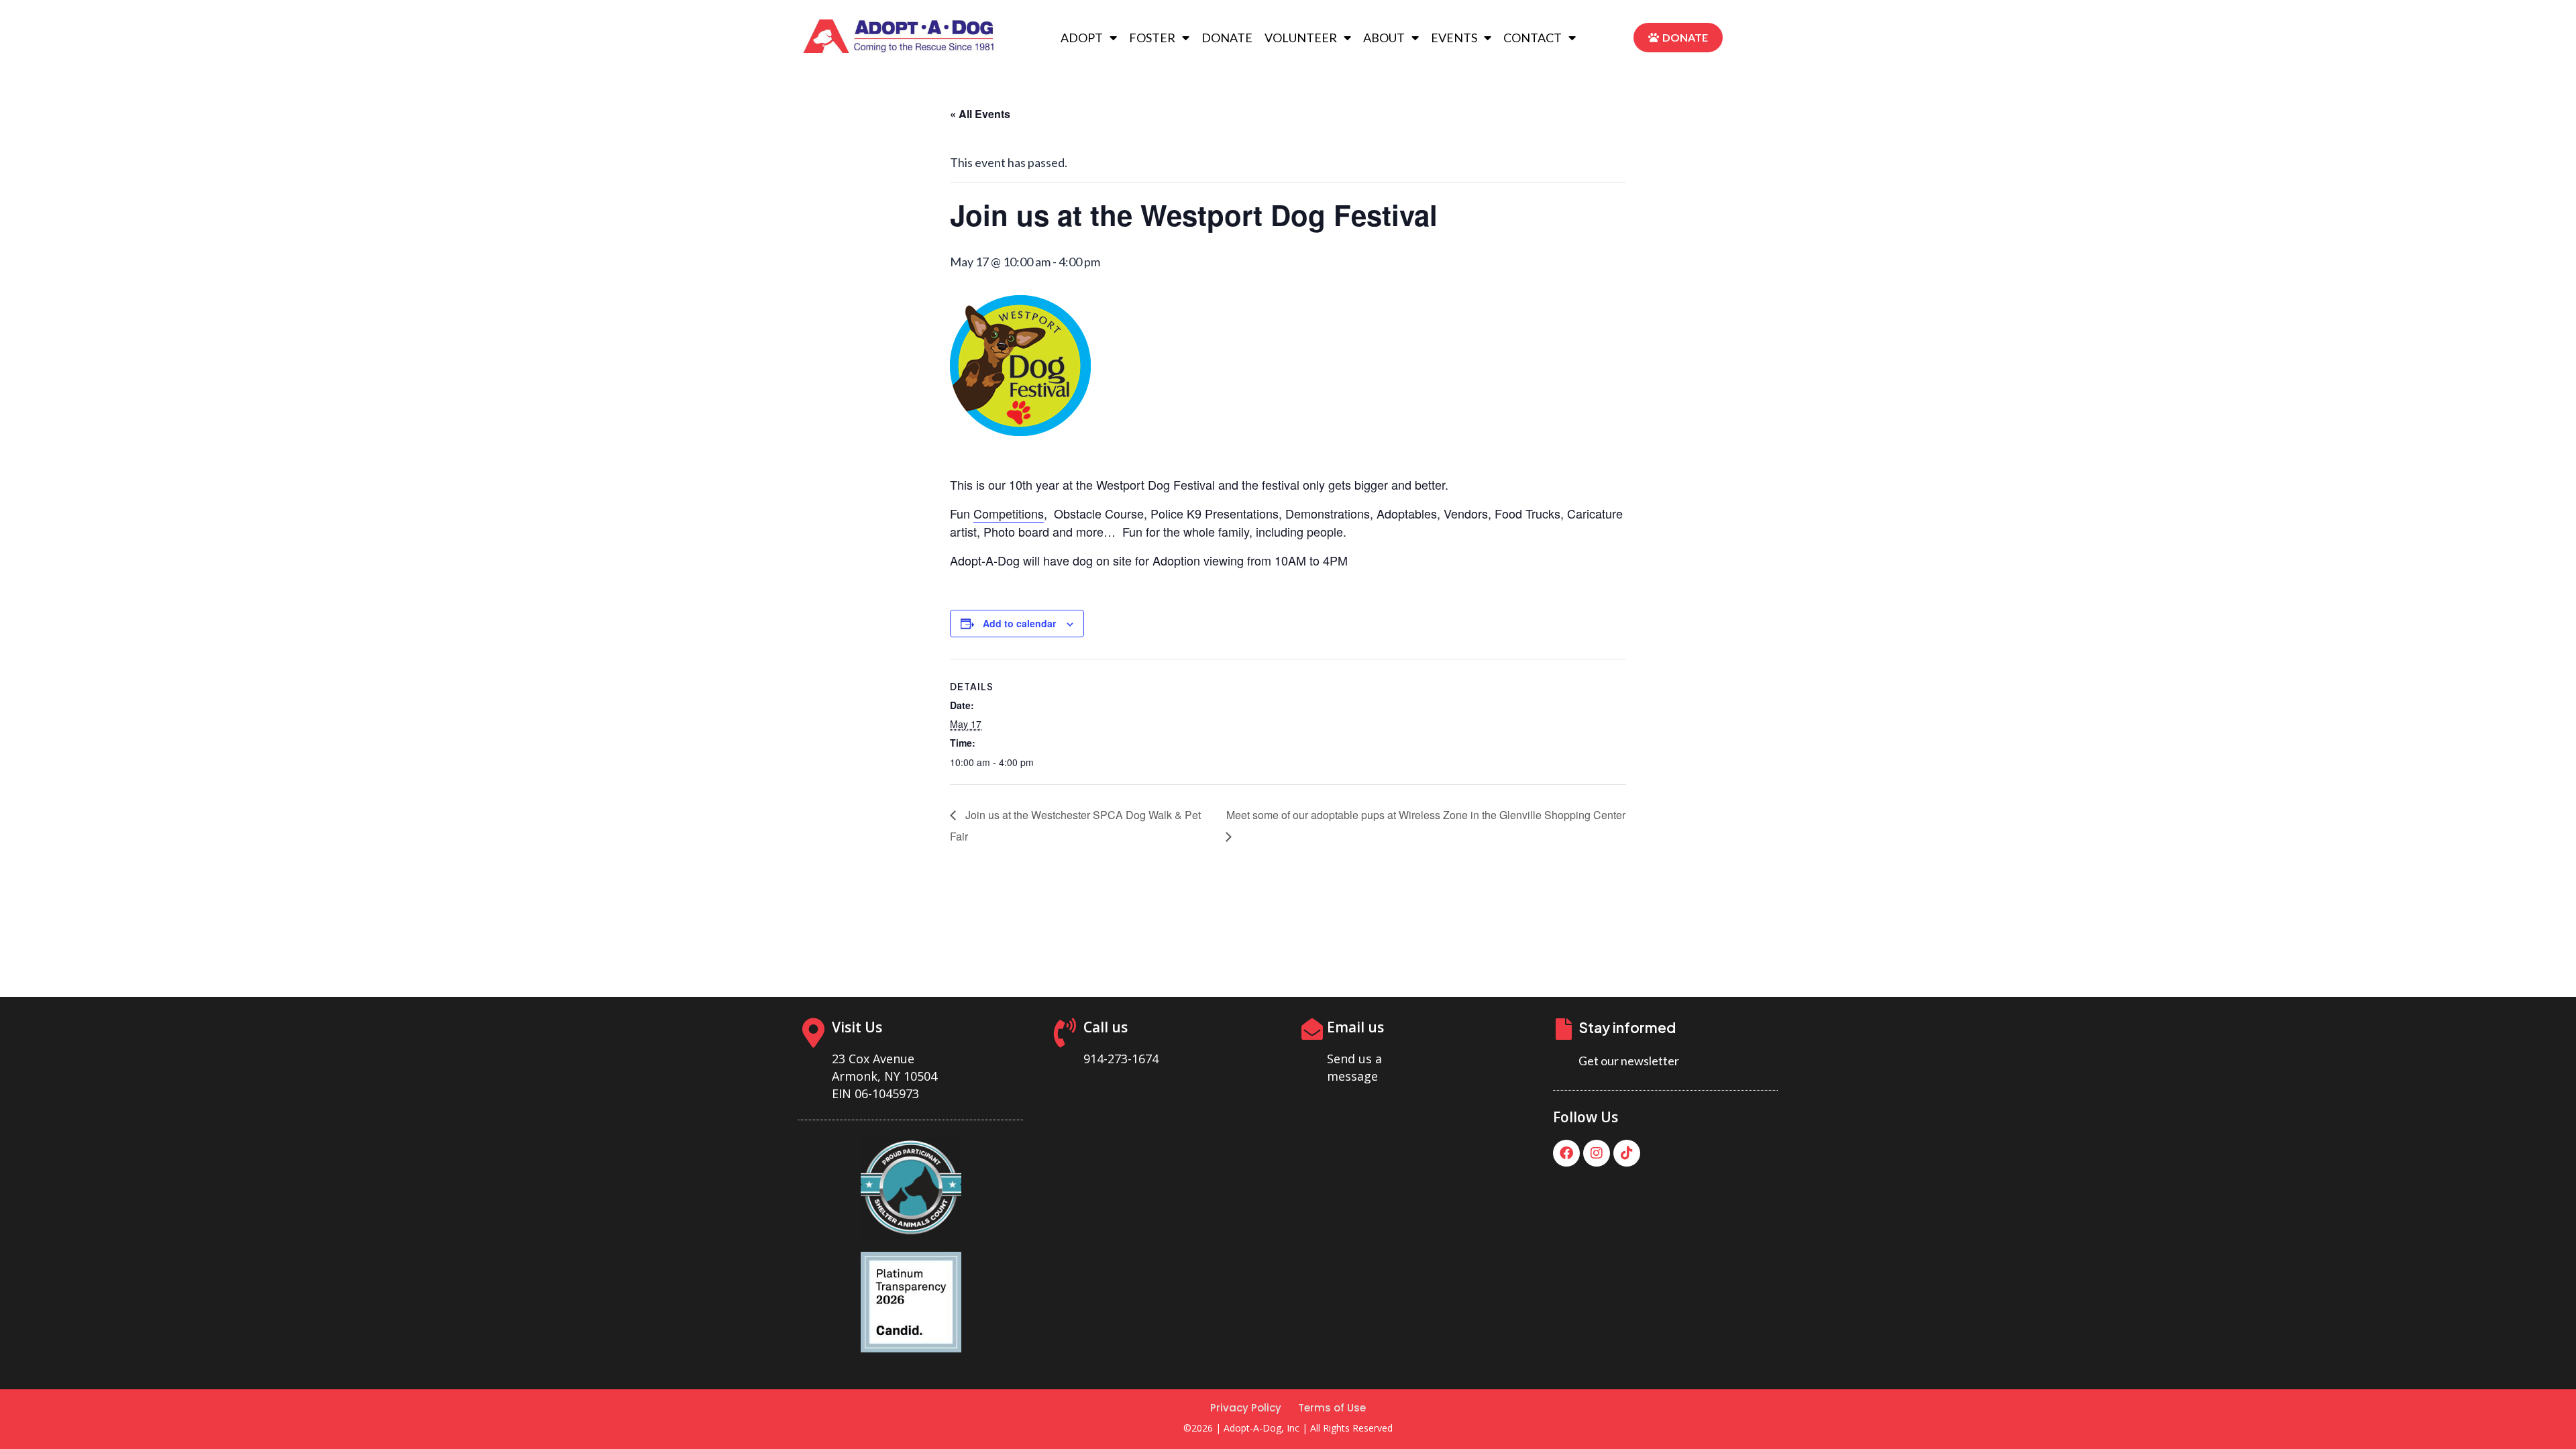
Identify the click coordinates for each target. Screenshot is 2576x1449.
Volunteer (1301, 38)
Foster (1152, 38)
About (1384, 38)
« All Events (980, 114)
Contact (1533, 38)
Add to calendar (1019, 623)
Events (1454, 38)
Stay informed (1627, 1027)
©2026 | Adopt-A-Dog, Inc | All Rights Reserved (1288, 1428)
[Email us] (1312, 1029)
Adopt (1082, 38)
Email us (1355, 1027)
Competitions (1009, 513)
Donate (1227, 38)
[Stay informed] (1564, 1029)
